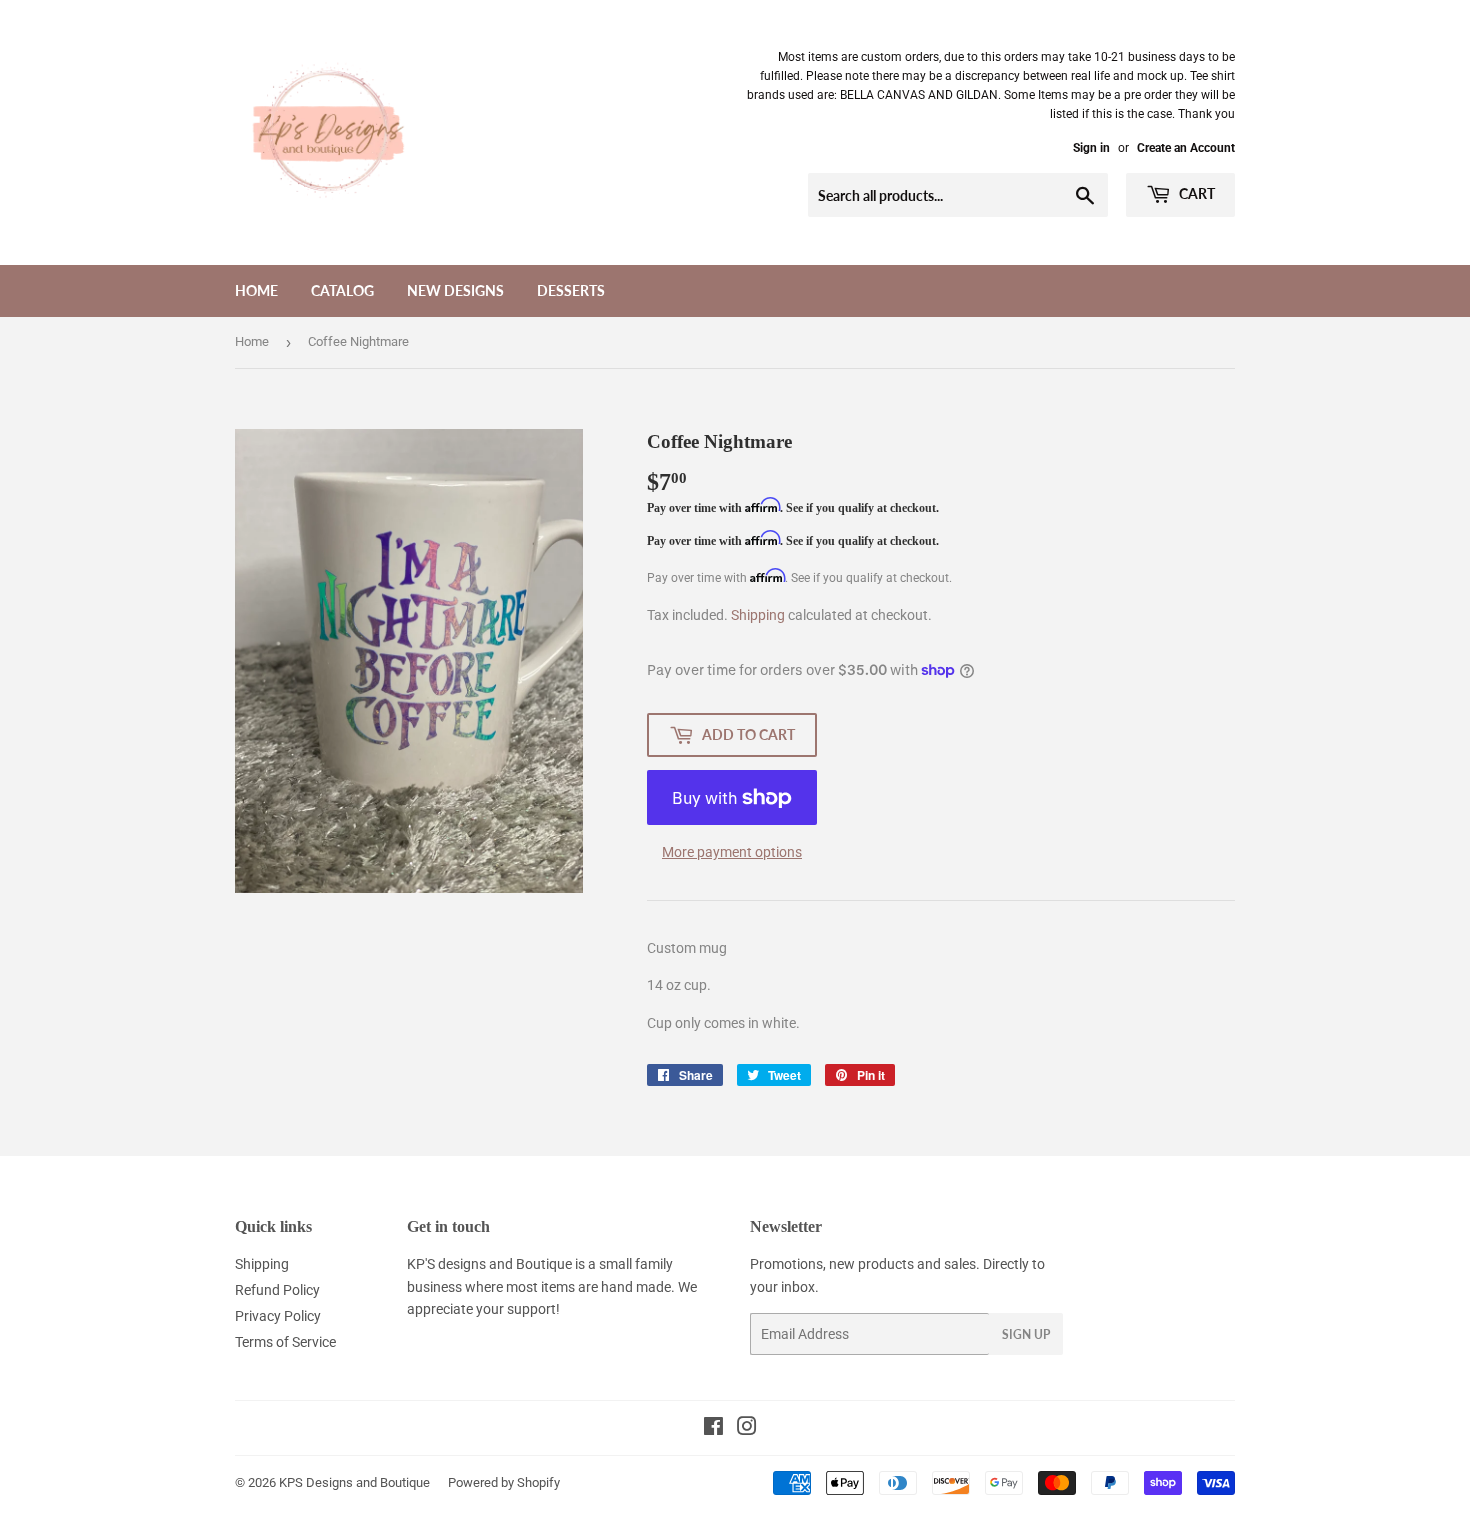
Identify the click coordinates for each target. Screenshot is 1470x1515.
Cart (1195, 193)
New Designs (455, 290)
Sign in (1091, 148)
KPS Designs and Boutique (354, 1482)
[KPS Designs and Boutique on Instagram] (747, 1429)
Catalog (342, 290)
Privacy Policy (278, 1316)
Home (256, 290)
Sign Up (1026, 1334)
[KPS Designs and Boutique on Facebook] (713, 1429)
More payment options (732, 852)
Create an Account (1186, 148)
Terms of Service (285, 1342)
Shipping (758, 615)
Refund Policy (277, 1290)
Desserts (571, 290)
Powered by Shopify (504, 1482)
